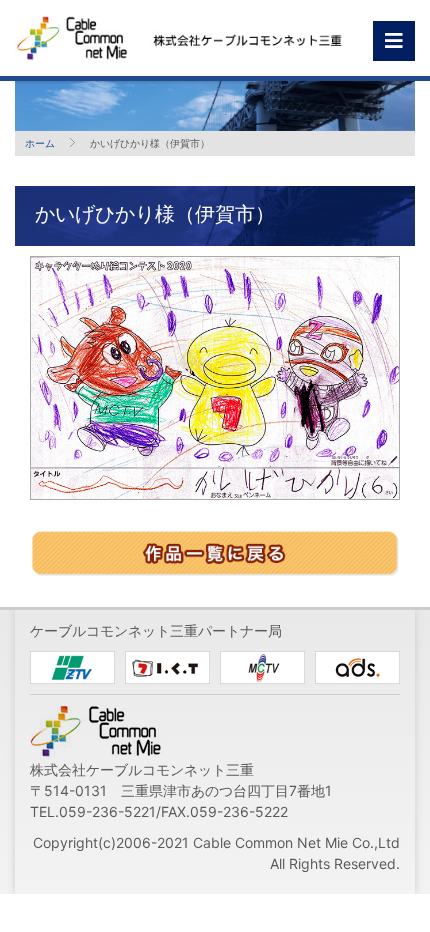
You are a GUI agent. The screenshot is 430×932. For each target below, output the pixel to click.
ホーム (40, 143)
